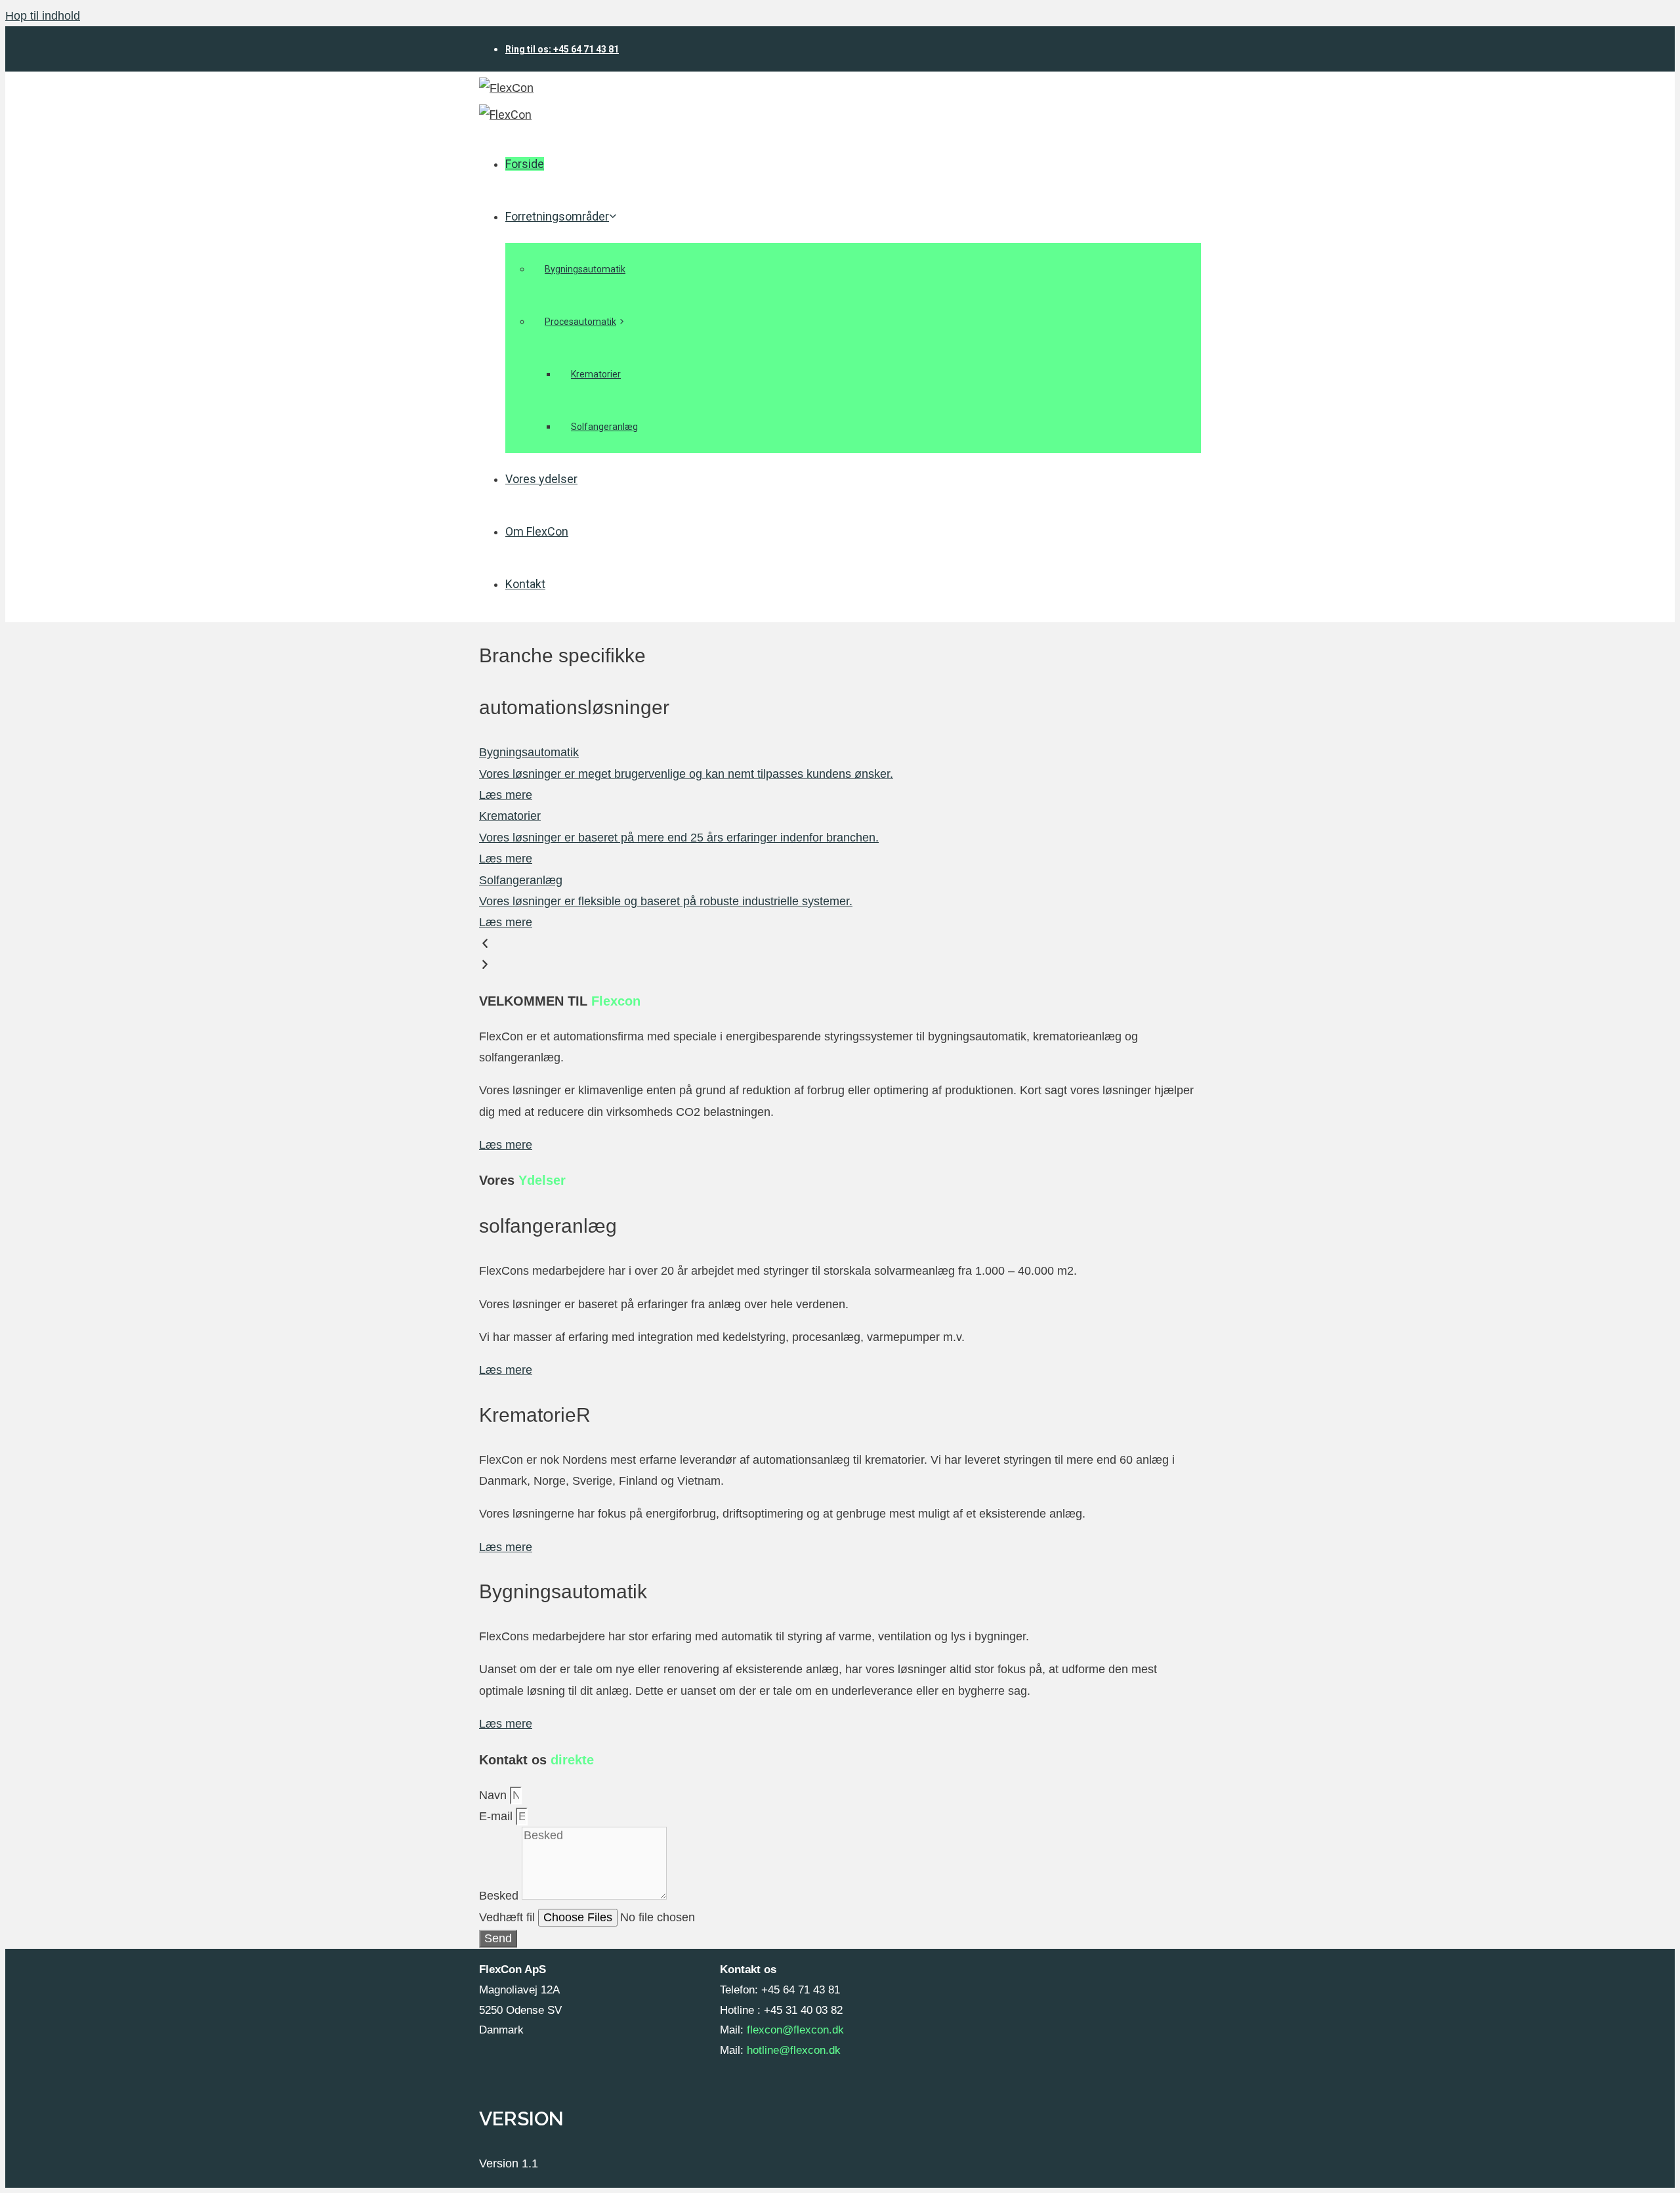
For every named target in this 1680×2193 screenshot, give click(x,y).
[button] (840, 944)
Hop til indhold (43, 16)
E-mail (497, 1816)
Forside (525, 164)
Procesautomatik (580, 322)
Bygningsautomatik (585, 269)
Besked (500, 1896)
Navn (494, 1795)
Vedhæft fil (509, 1917)
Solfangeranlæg (604, 427)
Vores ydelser (541, 479)
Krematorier (596, 374)
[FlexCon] (505, 115)
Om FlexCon (537, 531)
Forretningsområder (557, 216)
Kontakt (525, 584)
